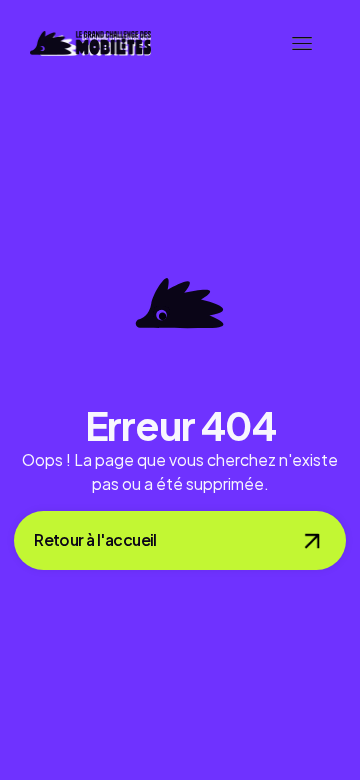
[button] (302, 43)
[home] (90, 43)
